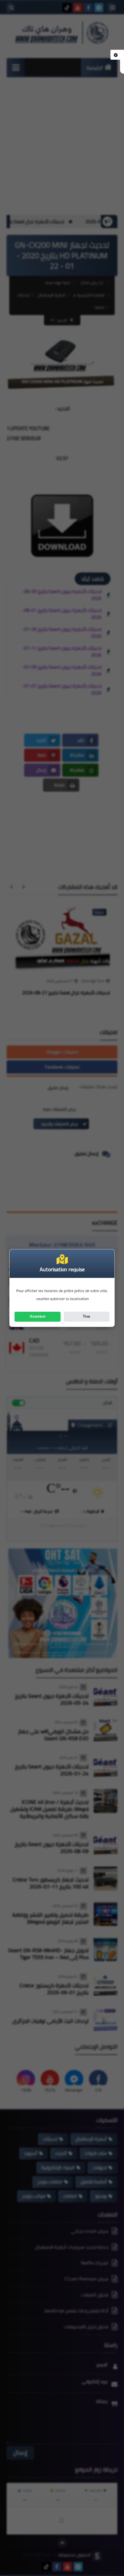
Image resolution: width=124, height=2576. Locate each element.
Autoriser (38, 1316)
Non (87, 1316)
